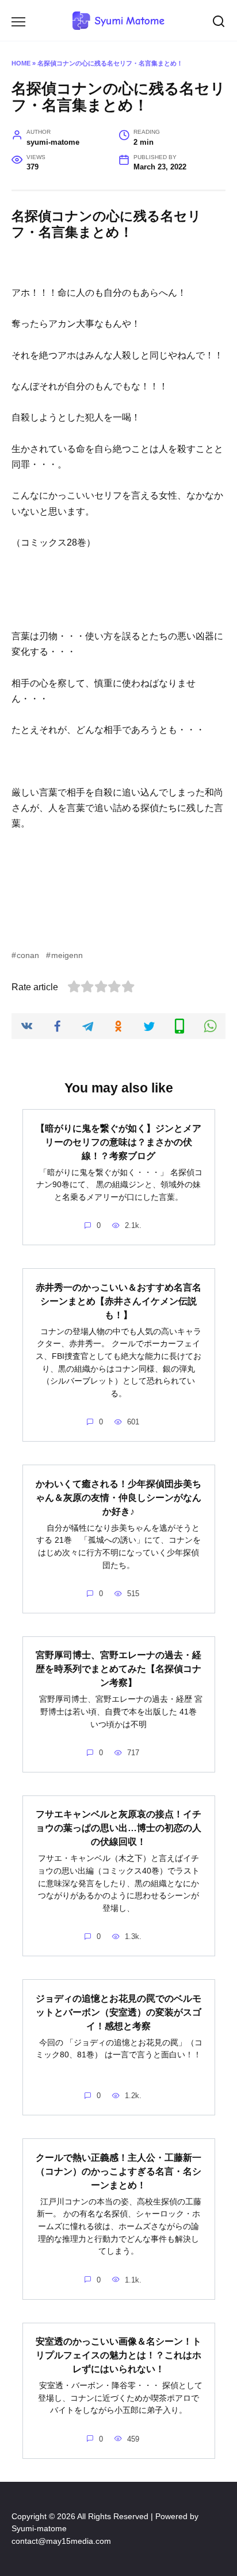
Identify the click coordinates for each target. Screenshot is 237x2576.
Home (21, 63)
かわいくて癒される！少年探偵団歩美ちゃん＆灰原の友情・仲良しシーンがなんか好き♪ (118, 1497)
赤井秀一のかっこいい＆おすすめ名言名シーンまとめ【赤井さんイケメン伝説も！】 (118, 1301)
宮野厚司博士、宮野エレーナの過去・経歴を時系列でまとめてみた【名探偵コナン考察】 (118, 1669)
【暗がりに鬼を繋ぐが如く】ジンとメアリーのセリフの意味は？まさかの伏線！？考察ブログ (118, 1142)
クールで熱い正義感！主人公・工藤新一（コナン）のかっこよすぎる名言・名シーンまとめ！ (118, 2171)
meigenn (67, 955)
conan (28, 955)
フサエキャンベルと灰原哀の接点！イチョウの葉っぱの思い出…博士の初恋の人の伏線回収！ (118, 1828)
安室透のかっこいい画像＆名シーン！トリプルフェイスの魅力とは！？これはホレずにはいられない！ (118, 2355)
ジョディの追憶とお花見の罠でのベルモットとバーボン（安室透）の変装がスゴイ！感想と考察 (118, 2012)
